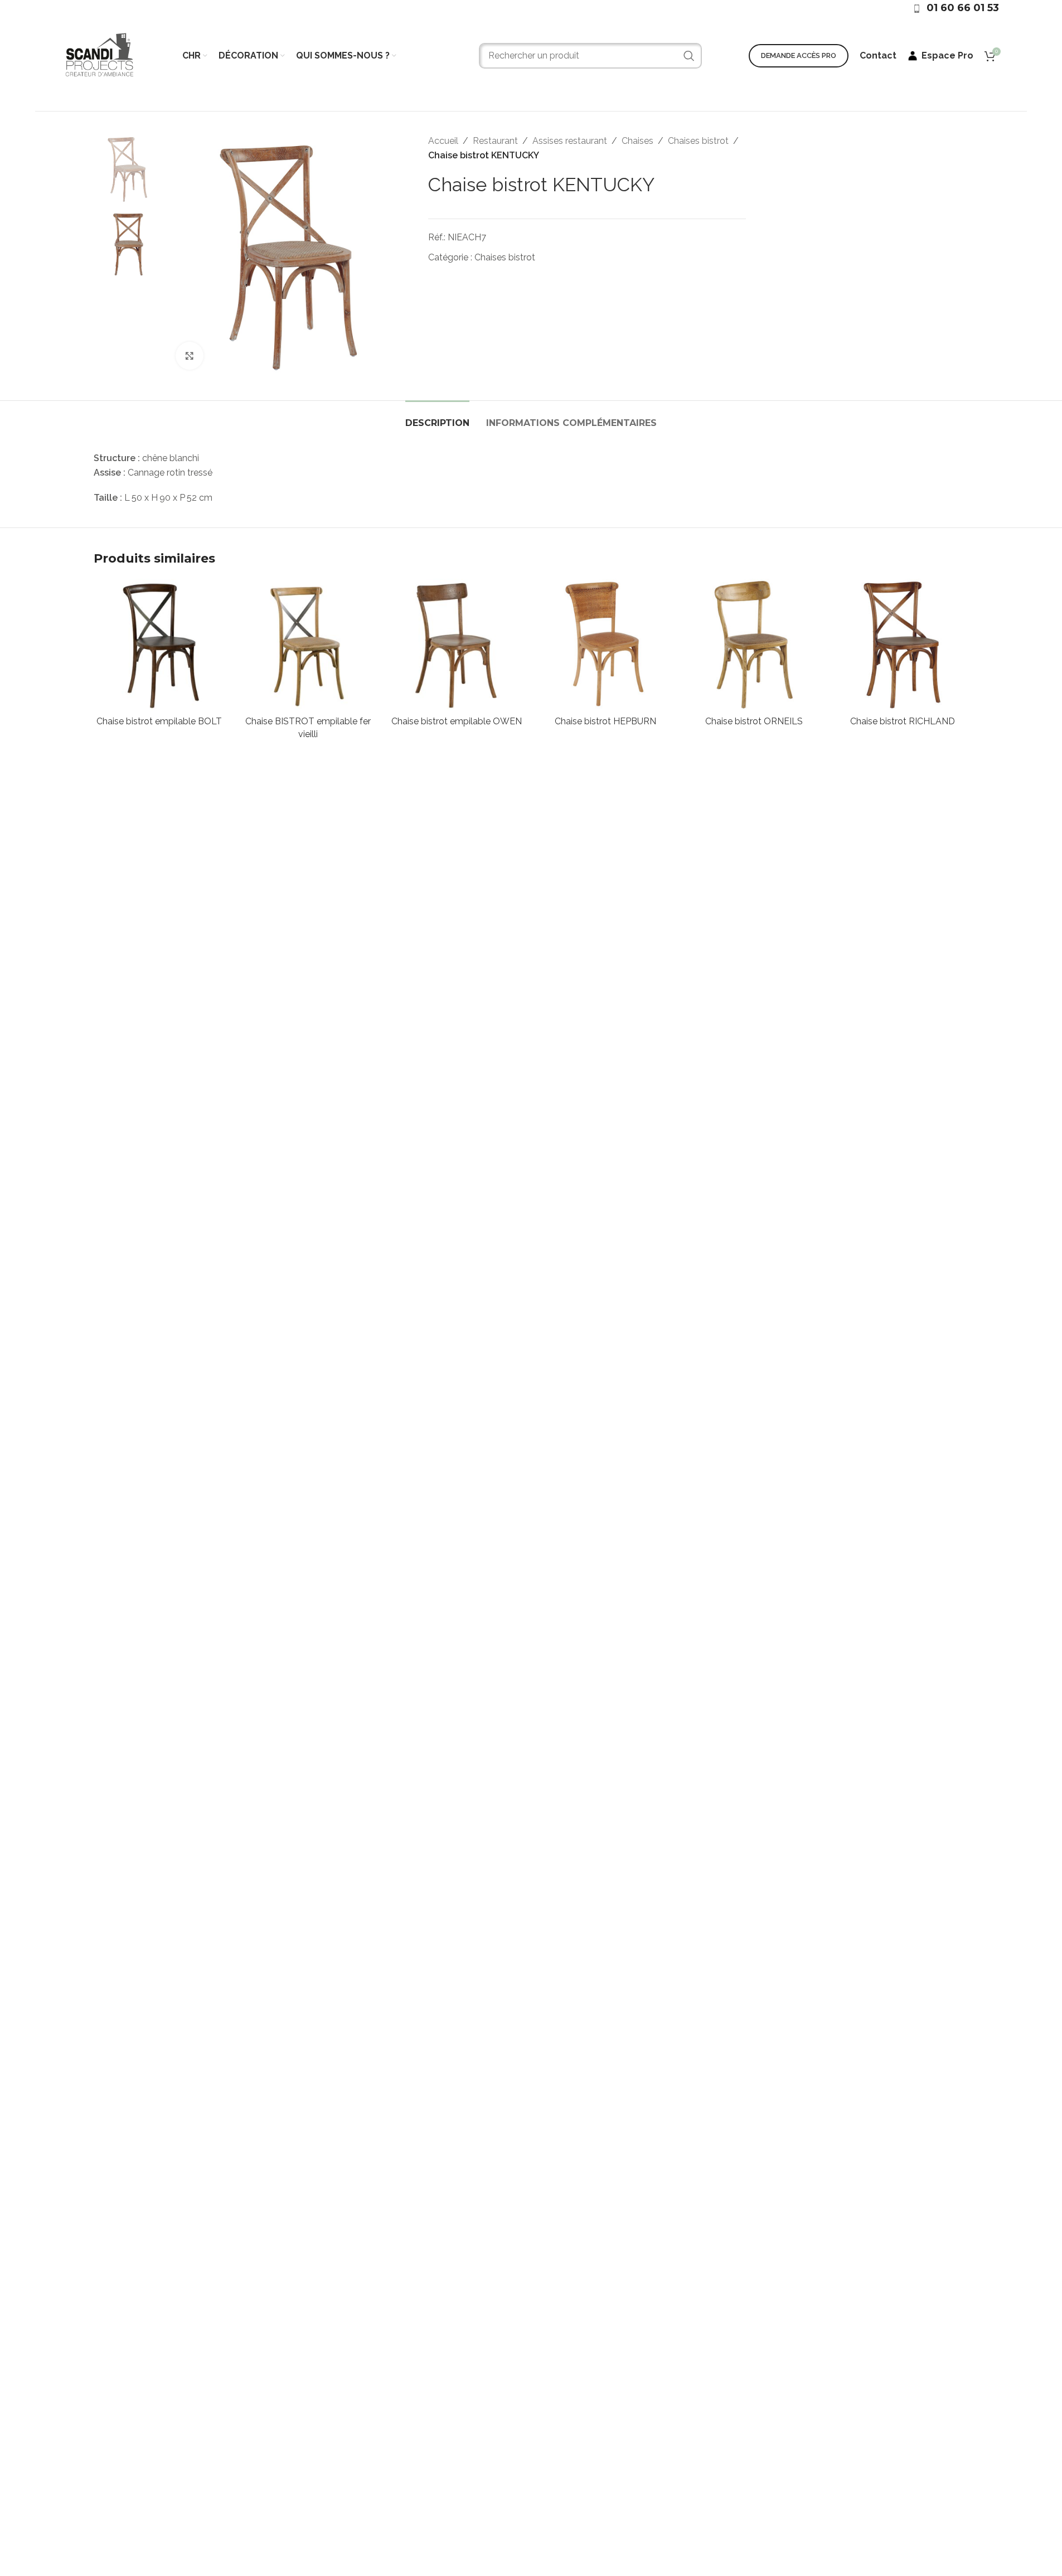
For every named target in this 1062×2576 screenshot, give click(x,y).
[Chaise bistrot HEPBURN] (605, 645)
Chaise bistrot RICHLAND (903, 721)
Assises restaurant (570, 141)
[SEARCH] (689, 56)
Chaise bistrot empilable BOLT (159, 721)
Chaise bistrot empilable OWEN (457, 721)
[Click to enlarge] (190, 356)
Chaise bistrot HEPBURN (605, 721)
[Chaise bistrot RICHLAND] (903, 645)
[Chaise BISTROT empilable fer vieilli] (308, 645)
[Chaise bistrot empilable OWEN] (457, 645)
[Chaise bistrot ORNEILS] (754, 645)
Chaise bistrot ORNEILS (754, 721)
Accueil (443, 141)
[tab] (437, 417)
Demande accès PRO (799, 55)
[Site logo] (99, 55)
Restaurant (495, 141)
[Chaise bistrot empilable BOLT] (160, 645)
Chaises (637, 141)
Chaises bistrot (698, 141)
